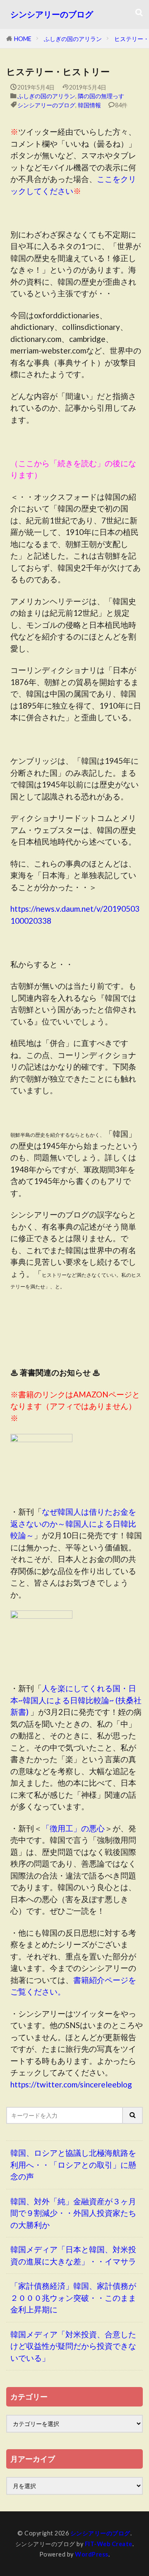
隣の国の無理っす (101, 96)
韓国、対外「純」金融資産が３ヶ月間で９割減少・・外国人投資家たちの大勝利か (73, 2213)
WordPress (92, 2554)
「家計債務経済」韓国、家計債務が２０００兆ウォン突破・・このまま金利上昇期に (73, 2298)
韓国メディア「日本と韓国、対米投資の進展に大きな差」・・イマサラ (73, 2255)
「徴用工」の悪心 (73, 1828)
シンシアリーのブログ (52, 14)
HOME (23, 39)
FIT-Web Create (109, 2544)
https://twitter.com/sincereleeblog (71, 2084)
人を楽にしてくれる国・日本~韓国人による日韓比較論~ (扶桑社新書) (76, 1700)
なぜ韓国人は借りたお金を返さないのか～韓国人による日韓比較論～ (73, 1523)
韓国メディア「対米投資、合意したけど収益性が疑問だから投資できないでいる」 (73, 2346)
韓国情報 (89, 105)
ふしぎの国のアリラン (73, 39)
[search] (133, 2115)
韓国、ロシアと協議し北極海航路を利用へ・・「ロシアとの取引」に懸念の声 (73, 2164)
